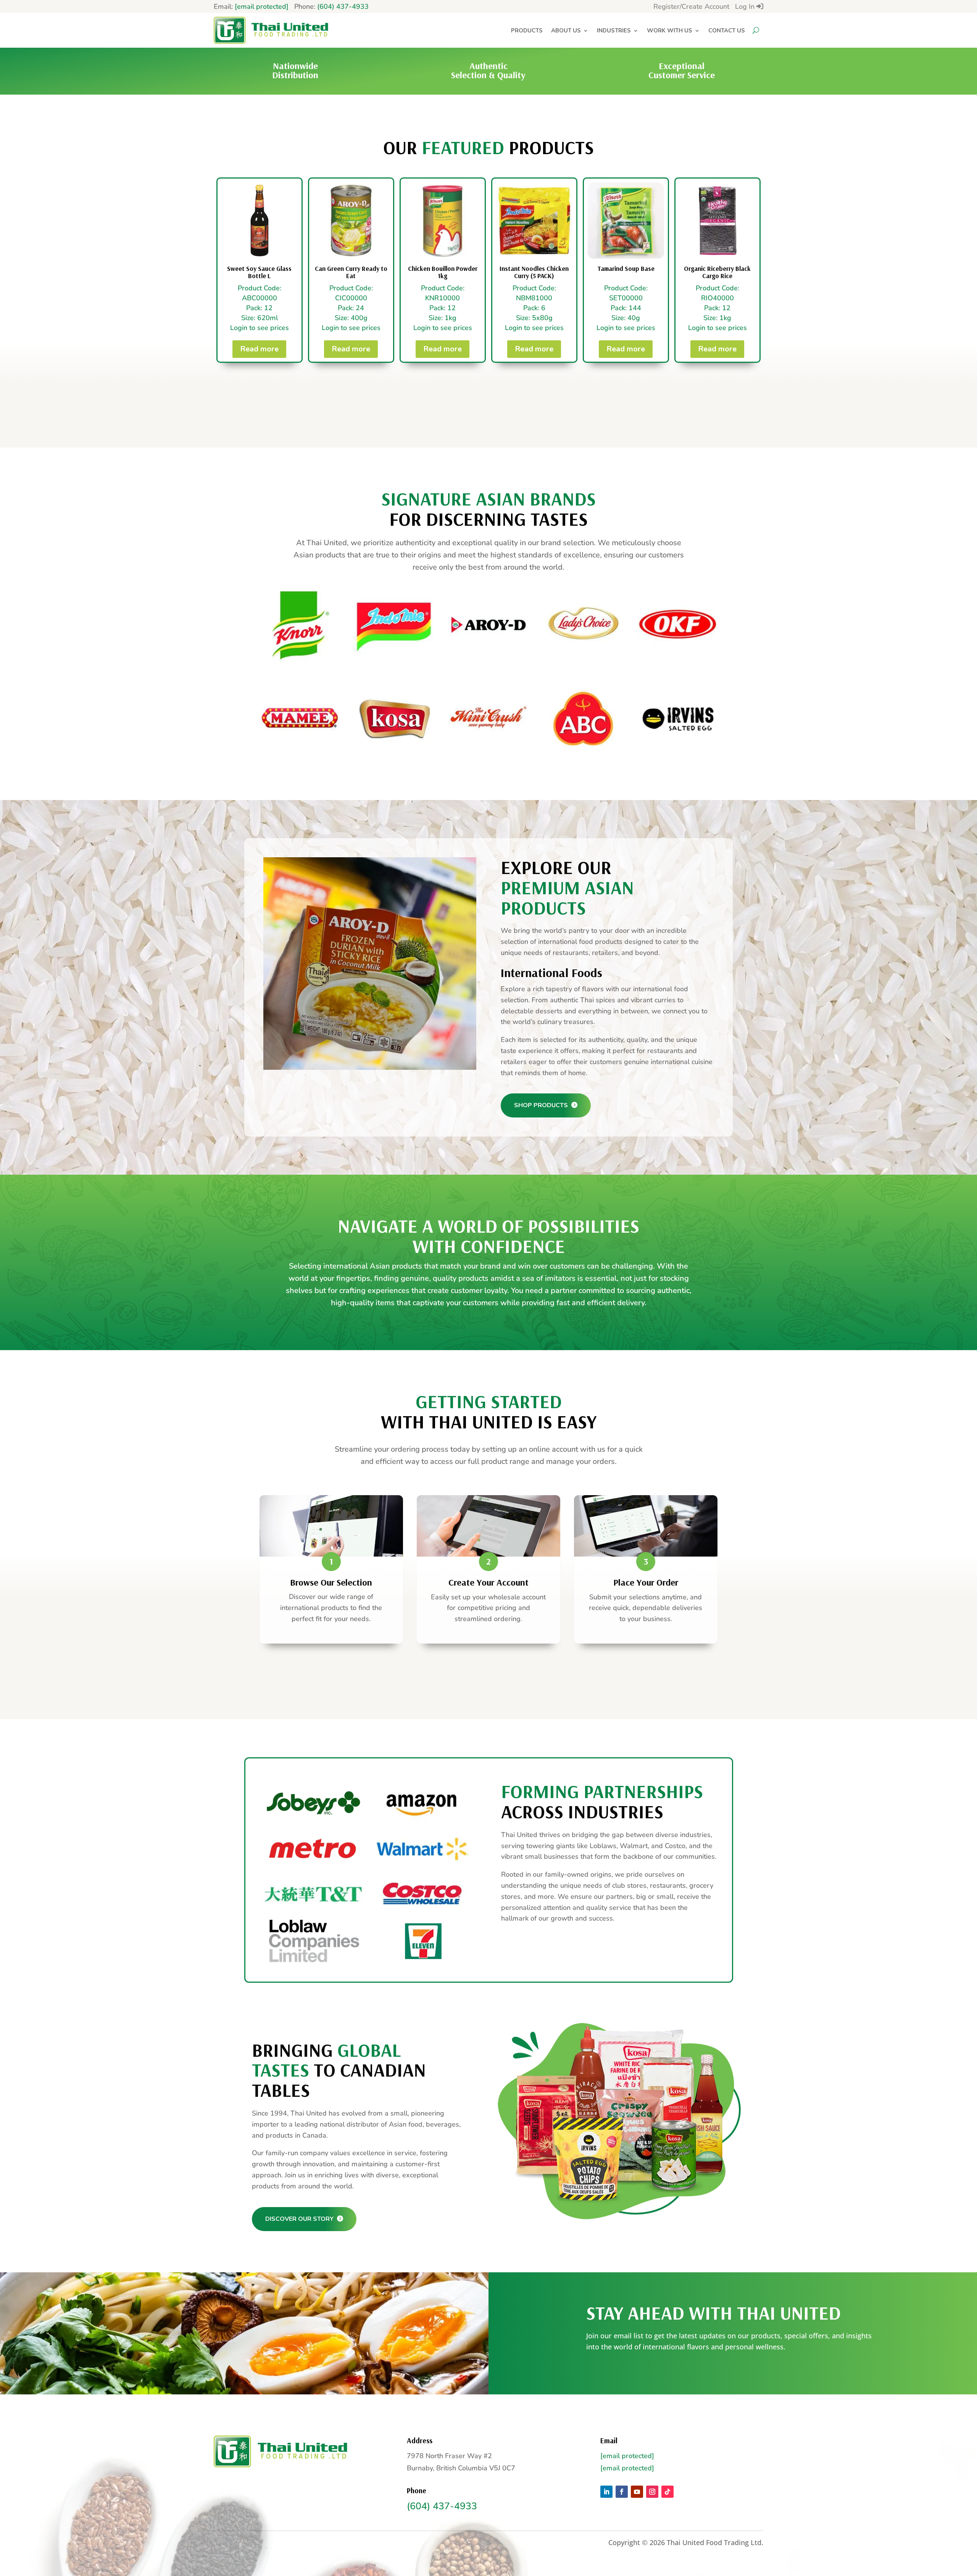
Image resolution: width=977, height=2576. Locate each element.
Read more (259, 349)
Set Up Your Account (485, 1679)
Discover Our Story (300, 2219)
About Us (566, 31)
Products (527, 31)
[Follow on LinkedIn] (606, 2492)
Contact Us (727, 31)
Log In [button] (746, 6)
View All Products (485, 404)
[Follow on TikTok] (667, 2492)
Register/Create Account (691, 6)
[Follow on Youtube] (637, 2492)
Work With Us (670, 31)
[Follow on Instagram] (652, 2492)
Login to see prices (260, 328)
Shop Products (542, 1105)
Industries (614, 31)
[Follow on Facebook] (622, 2492)
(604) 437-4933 (343, 6)
